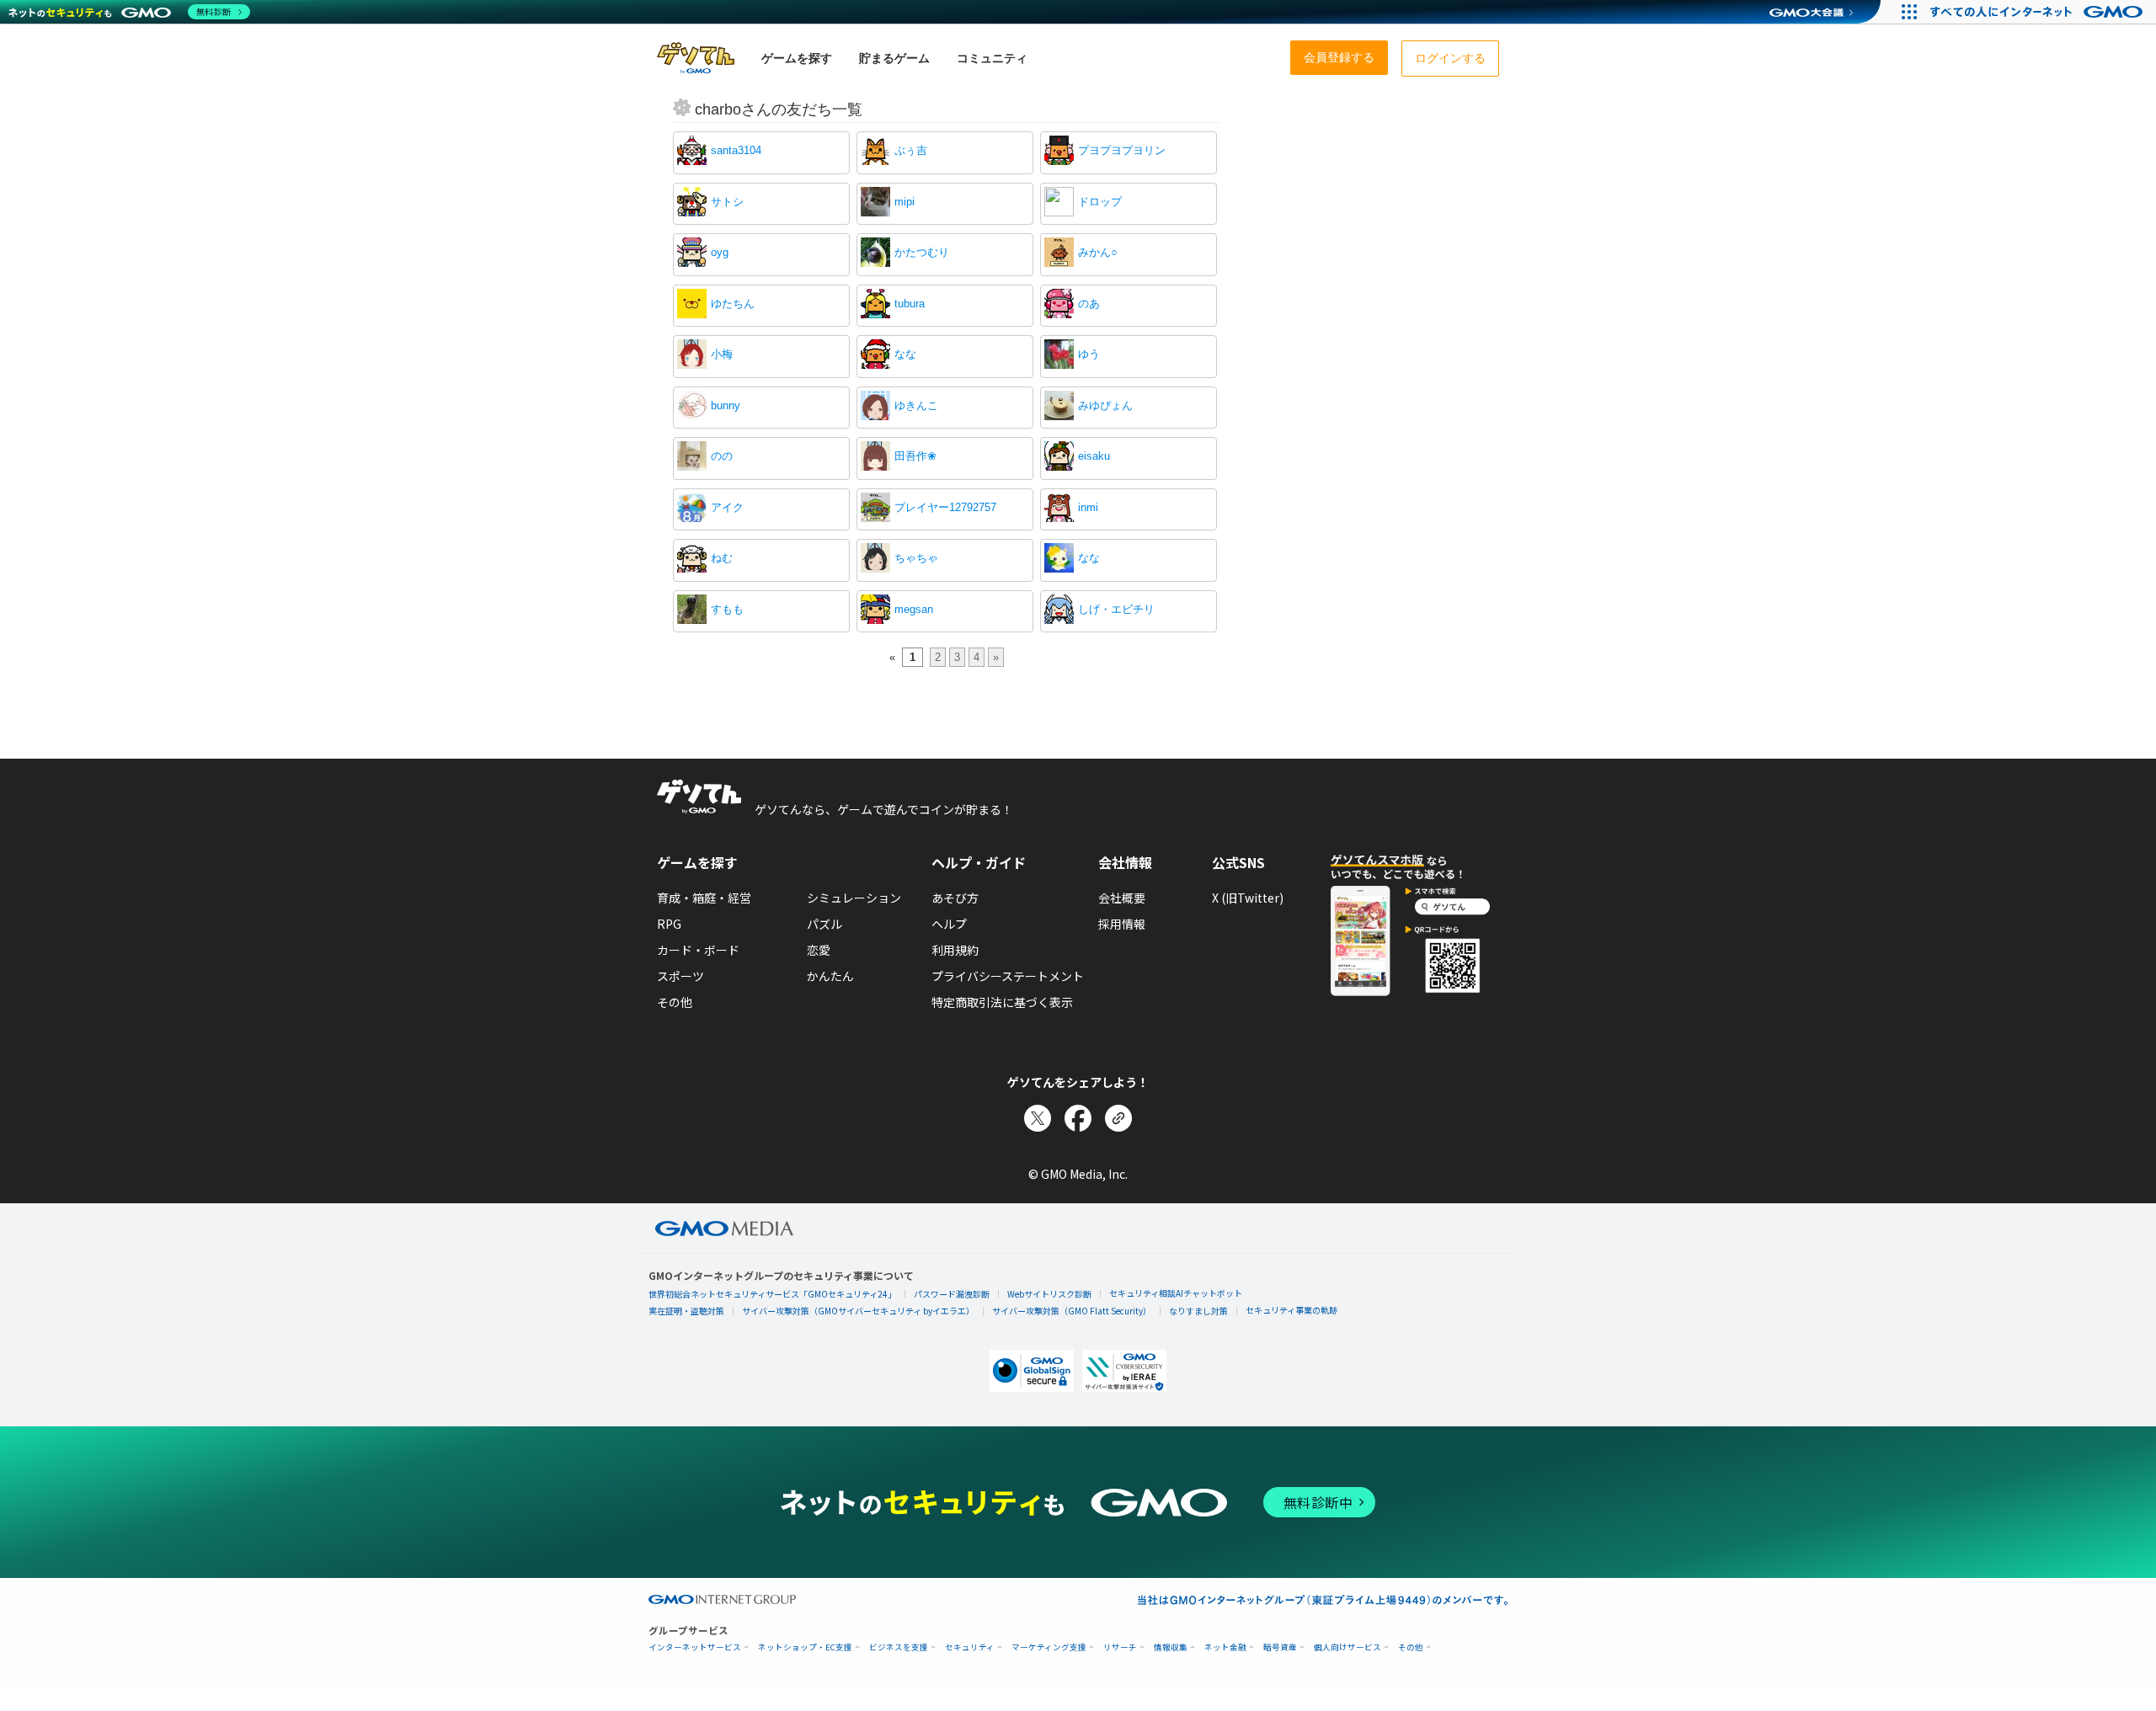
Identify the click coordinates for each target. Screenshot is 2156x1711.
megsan (914, 609)
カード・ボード (698, 950)
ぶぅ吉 (911, 150)
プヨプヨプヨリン (1122, 150)
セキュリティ (970, 1647)
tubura (910, 304)
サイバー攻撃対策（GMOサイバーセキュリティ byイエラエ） (858, 1311)
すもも (727, 609)
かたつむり (922, 252)
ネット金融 (1225, 1647)
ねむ (722, 558)
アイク (727, 507)
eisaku (1094, 456)
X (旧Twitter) (1248, 898)
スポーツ (680, 976)
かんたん (830, 976)
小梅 (722, 354)
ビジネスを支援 (899, 1647)
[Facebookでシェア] (1078, 1118)
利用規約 (955, 950)
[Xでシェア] (1038, 1118)
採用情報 (1122, 924)
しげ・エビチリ (1116, 609)
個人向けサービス (1347, 1647)
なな (905, 354)
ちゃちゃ (916, 558)
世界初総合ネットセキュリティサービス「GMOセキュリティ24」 (772, 1294)
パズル (825, 924)
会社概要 (1122, 898)
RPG (669, 924)
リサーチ (1120, 1647)
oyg (720, 252)
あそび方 (955, 898)
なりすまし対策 (1198, 1311)
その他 (675, 1002)
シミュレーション (854, 898)
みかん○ (1098, 252)
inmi (1088, 507)
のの (722, 456)
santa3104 (736, 150)
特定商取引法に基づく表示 (1002, 1002)
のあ (1089, 304)
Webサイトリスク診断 (1049, 1294)
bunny (726, 405)
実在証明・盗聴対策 (686, 1311)
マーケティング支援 (1049, 1647)
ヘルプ (949, 924)
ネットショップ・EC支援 (805, 1647)
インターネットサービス (695, 1647)
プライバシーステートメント (1008, 976)
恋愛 (819, 950)
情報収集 (1171, 1647)
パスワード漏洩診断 (952, 1294)
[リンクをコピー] (1118, 1118)
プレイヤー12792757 (945, 507)
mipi (905, 202)
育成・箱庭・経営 (704, 898)
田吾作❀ (915, 456)
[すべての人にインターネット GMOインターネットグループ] (2039, 12)
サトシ (727, 202)
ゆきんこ (916, 405)
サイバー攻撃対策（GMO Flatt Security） (1072, 1311)
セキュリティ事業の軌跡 (1291, 1310)
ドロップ (1100, 202)
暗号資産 (1280, 1647)
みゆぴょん (1105, 405)
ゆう (1089, 354)
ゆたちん (733, 304)
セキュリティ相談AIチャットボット (1176, 1293)
